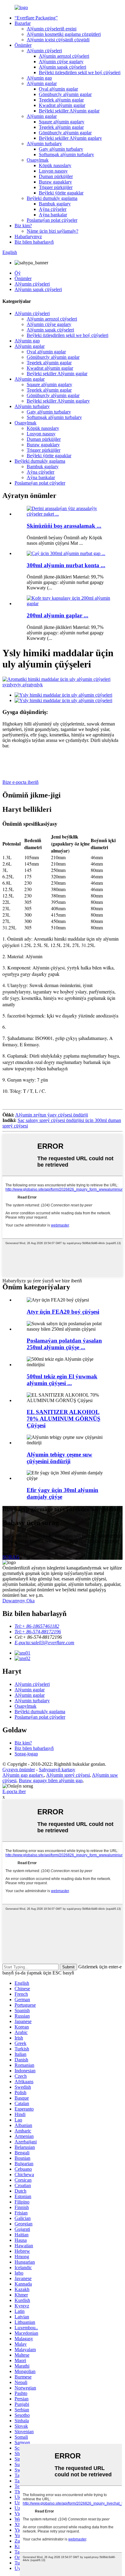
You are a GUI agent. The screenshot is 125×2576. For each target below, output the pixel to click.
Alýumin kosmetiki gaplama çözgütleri (64, 34)
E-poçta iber (14, 1791)
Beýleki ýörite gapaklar (61, 193)
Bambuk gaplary (55, 204)
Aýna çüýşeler (53, 209)
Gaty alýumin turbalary (61, 149)
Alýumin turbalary (44, 144)
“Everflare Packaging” (36, 18)
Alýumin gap (39, 78)
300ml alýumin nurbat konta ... (66, 565)
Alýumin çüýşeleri (44, 51)
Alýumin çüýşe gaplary (61, 62)
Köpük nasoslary (55, 165)
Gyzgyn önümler (19, 1770)
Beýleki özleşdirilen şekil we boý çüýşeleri (80, 72)
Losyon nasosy (53, 171)
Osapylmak (38, 160)
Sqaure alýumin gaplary (62, 122)
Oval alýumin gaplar (58, 89)
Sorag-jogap (26, 1754)
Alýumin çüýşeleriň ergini (52, 29)
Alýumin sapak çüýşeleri (62, 67)
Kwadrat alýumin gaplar (62, 105)
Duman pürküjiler (56, 176)
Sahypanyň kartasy (57, 1770)
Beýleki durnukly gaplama (52, 198)
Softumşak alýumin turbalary (66, 154)
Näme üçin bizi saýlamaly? (52, 231)
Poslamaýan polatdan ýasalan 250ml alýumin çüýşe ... (64, 1344)
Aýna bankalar (53, 215)
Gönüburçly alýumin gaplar (65, 94)
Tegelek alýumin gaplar (61, 100)
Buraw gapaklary (55, 182)
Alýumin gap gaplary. (23, 1775)
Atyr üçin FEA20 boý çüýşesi (63, 1312)
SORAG (11, 1557)
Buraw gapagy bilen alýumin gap (51, 1780)
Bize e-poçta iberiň (20, 782)
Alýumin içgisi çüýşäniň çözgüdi (58, 40)
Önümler (23, 45)
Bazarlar (23, 23)
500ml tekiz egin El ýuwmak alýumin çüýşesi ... (62, 1380)
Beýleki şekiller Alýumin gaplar (69, 111)
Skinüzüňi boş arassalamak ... (64, 526)
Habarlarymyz (28, 237)
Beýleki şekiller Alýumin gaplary (70, 138)
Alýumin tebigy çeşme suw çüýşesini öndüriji (59, 1458)
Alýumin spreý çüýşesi (68, 1775)
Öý (18, 273)
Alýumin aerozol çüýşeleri (64, 56)
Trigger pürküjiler (56, 187)
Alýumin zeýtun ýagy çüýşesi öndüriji (52, 1115)
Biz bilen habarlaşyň (34, 242)
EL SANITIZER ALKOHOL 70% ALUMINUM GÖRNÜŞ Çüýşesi (64, 1419)
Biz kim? (23, 226)
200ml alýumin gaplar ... (57, 615)
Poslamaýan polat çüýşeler (52, 220)
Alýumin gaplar (42, 83)
